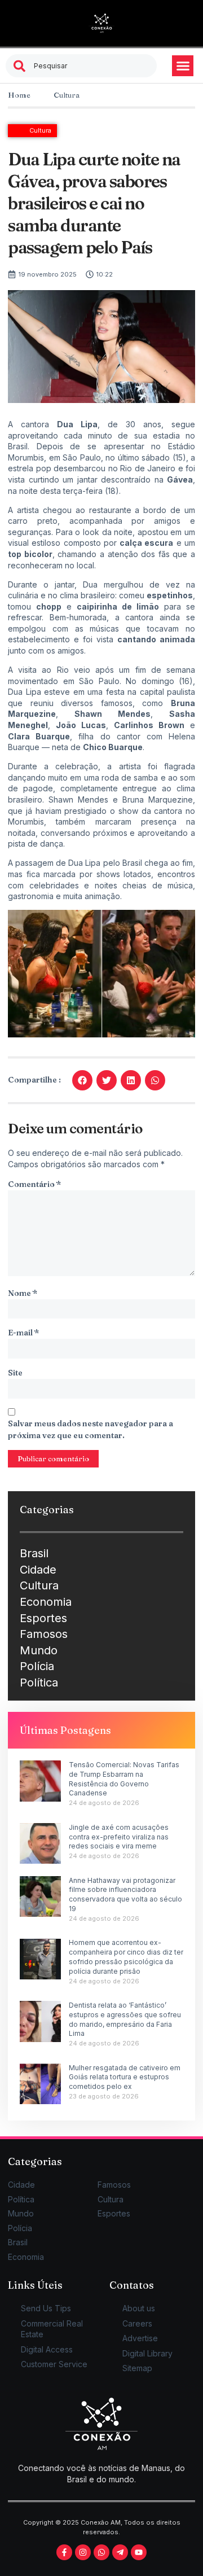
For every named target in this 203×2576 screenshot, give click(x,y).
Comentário (34, 1184)
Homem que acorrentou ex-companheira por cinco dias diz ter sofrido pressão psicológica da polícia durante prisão (126, 1957)
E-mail (23, 1333)
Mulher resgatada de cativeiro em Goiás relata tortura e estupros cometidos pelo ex (125, 2077)
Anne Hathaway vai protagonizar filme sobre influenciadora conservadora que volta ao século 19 (125, 1894)
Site (15, 1373)
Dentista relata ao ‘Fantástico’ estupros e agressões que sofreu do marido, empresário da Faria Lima (125, 2019)
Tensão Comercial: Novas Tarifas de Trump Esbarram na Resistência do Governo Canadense (124, 1779)
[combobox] (81, 66)
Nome (23, 1293)
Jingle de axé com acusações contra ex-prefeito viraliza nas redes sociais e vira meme (119, 1837)
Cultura (67, 95)
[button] (183, 66)
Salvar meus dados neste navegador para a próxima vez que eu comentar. (91, 1429)
